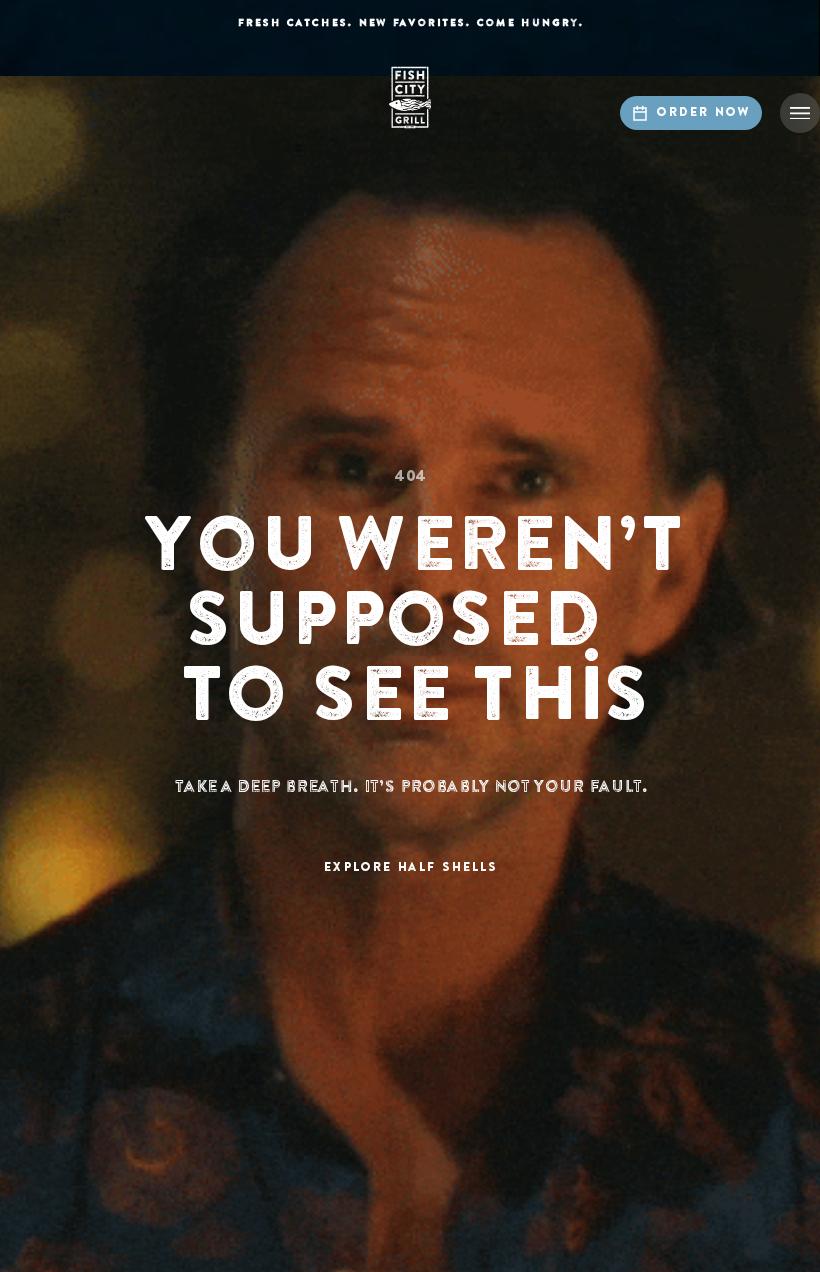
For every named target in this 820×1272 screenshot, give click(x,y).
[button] (800, 113)
